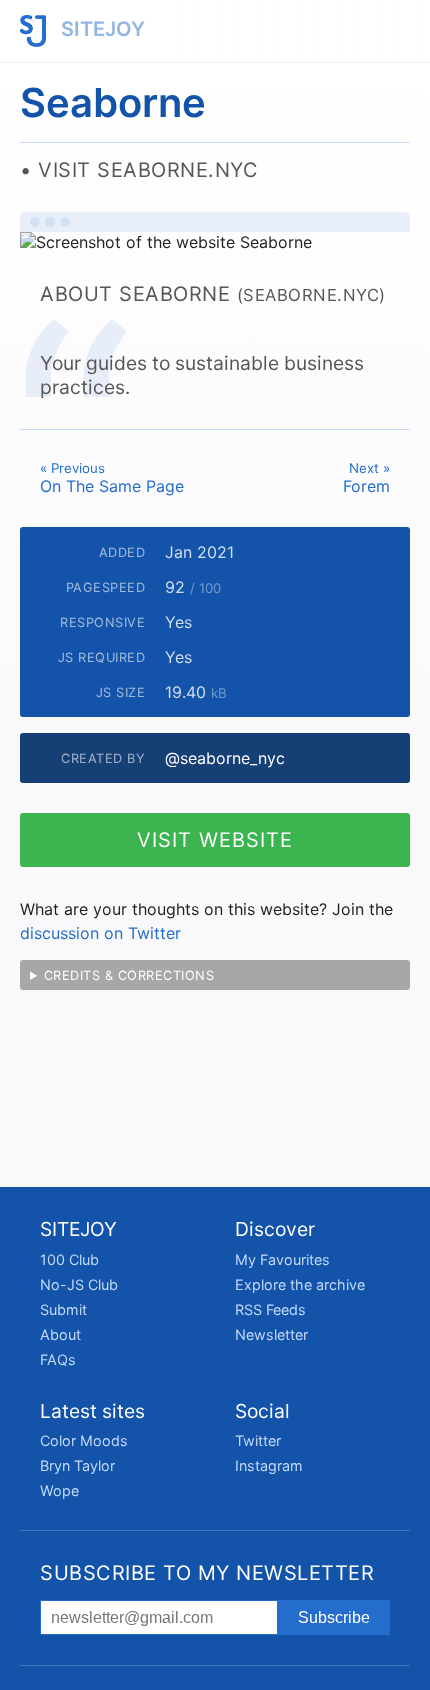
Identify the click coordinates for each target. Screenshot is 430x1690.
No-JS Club (79, 1284)
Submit (63, 1309)
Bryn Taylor (77, 1465)
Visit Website (215, 840)
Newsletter (271, 1334)
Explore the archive (300, 1284)
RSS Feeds (270, 1309)
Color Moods (84, 1440)
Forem (366, 478)
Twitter (258, 1440)
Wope (59, 1490)
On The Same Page (112, 478)
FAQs (58, 1359)
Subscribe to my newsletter (207, 1573)
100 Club (69, 1259)
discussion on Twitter (100, 933)
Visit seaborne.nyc (148, 170)
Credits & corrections (129, 975)
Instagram (269, 1465)
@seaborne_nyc (225, 758)
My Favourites (282, 1259)
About (60, 1334)
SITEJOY (100, 29)
